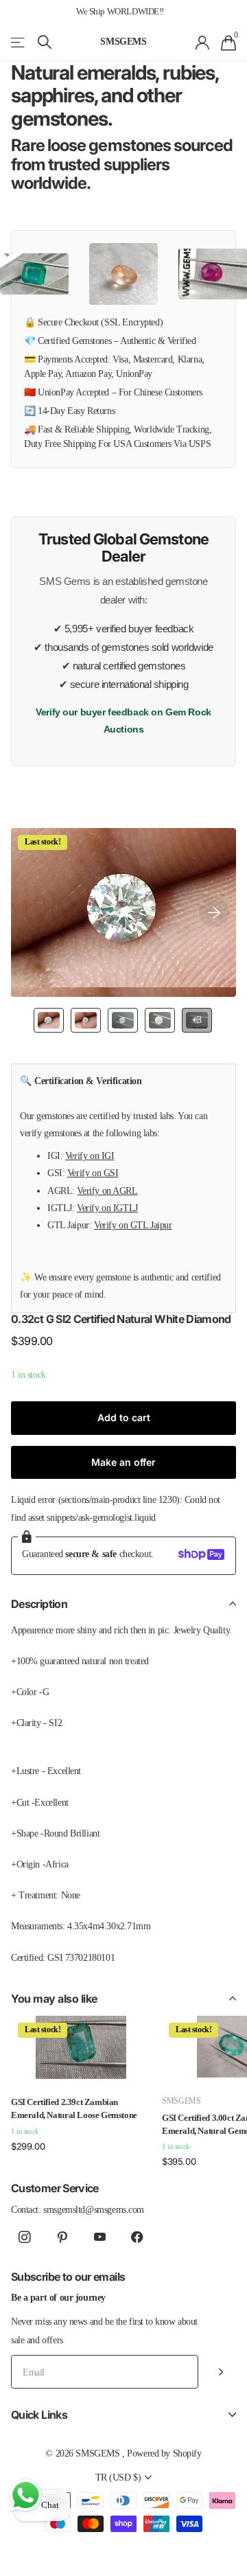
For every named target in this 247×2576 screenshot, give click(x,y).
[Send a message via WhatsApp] (26, 2495)
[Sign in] (203, 43)
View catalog (19, 42)
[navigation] (49, 1020)
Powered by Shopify (164, 2453)
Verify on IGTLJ (107, 1208)
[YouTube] (100, 2238)
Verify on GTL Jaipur (133, 1225)
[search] (45, 42)
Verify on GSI (93, 1173)
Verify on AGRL (107, 1191)
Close (123, 2414)
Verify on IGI (90, 1155)
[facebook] (138, 2238)
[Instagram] (24, 2238)
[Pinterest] (62, 2238)
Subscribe (221, 2372)
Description (39, 1604)
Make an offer (123, 1462)
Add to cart (124, 1417)
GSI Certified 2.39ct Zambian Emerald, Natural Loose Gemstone (74, 2108)
